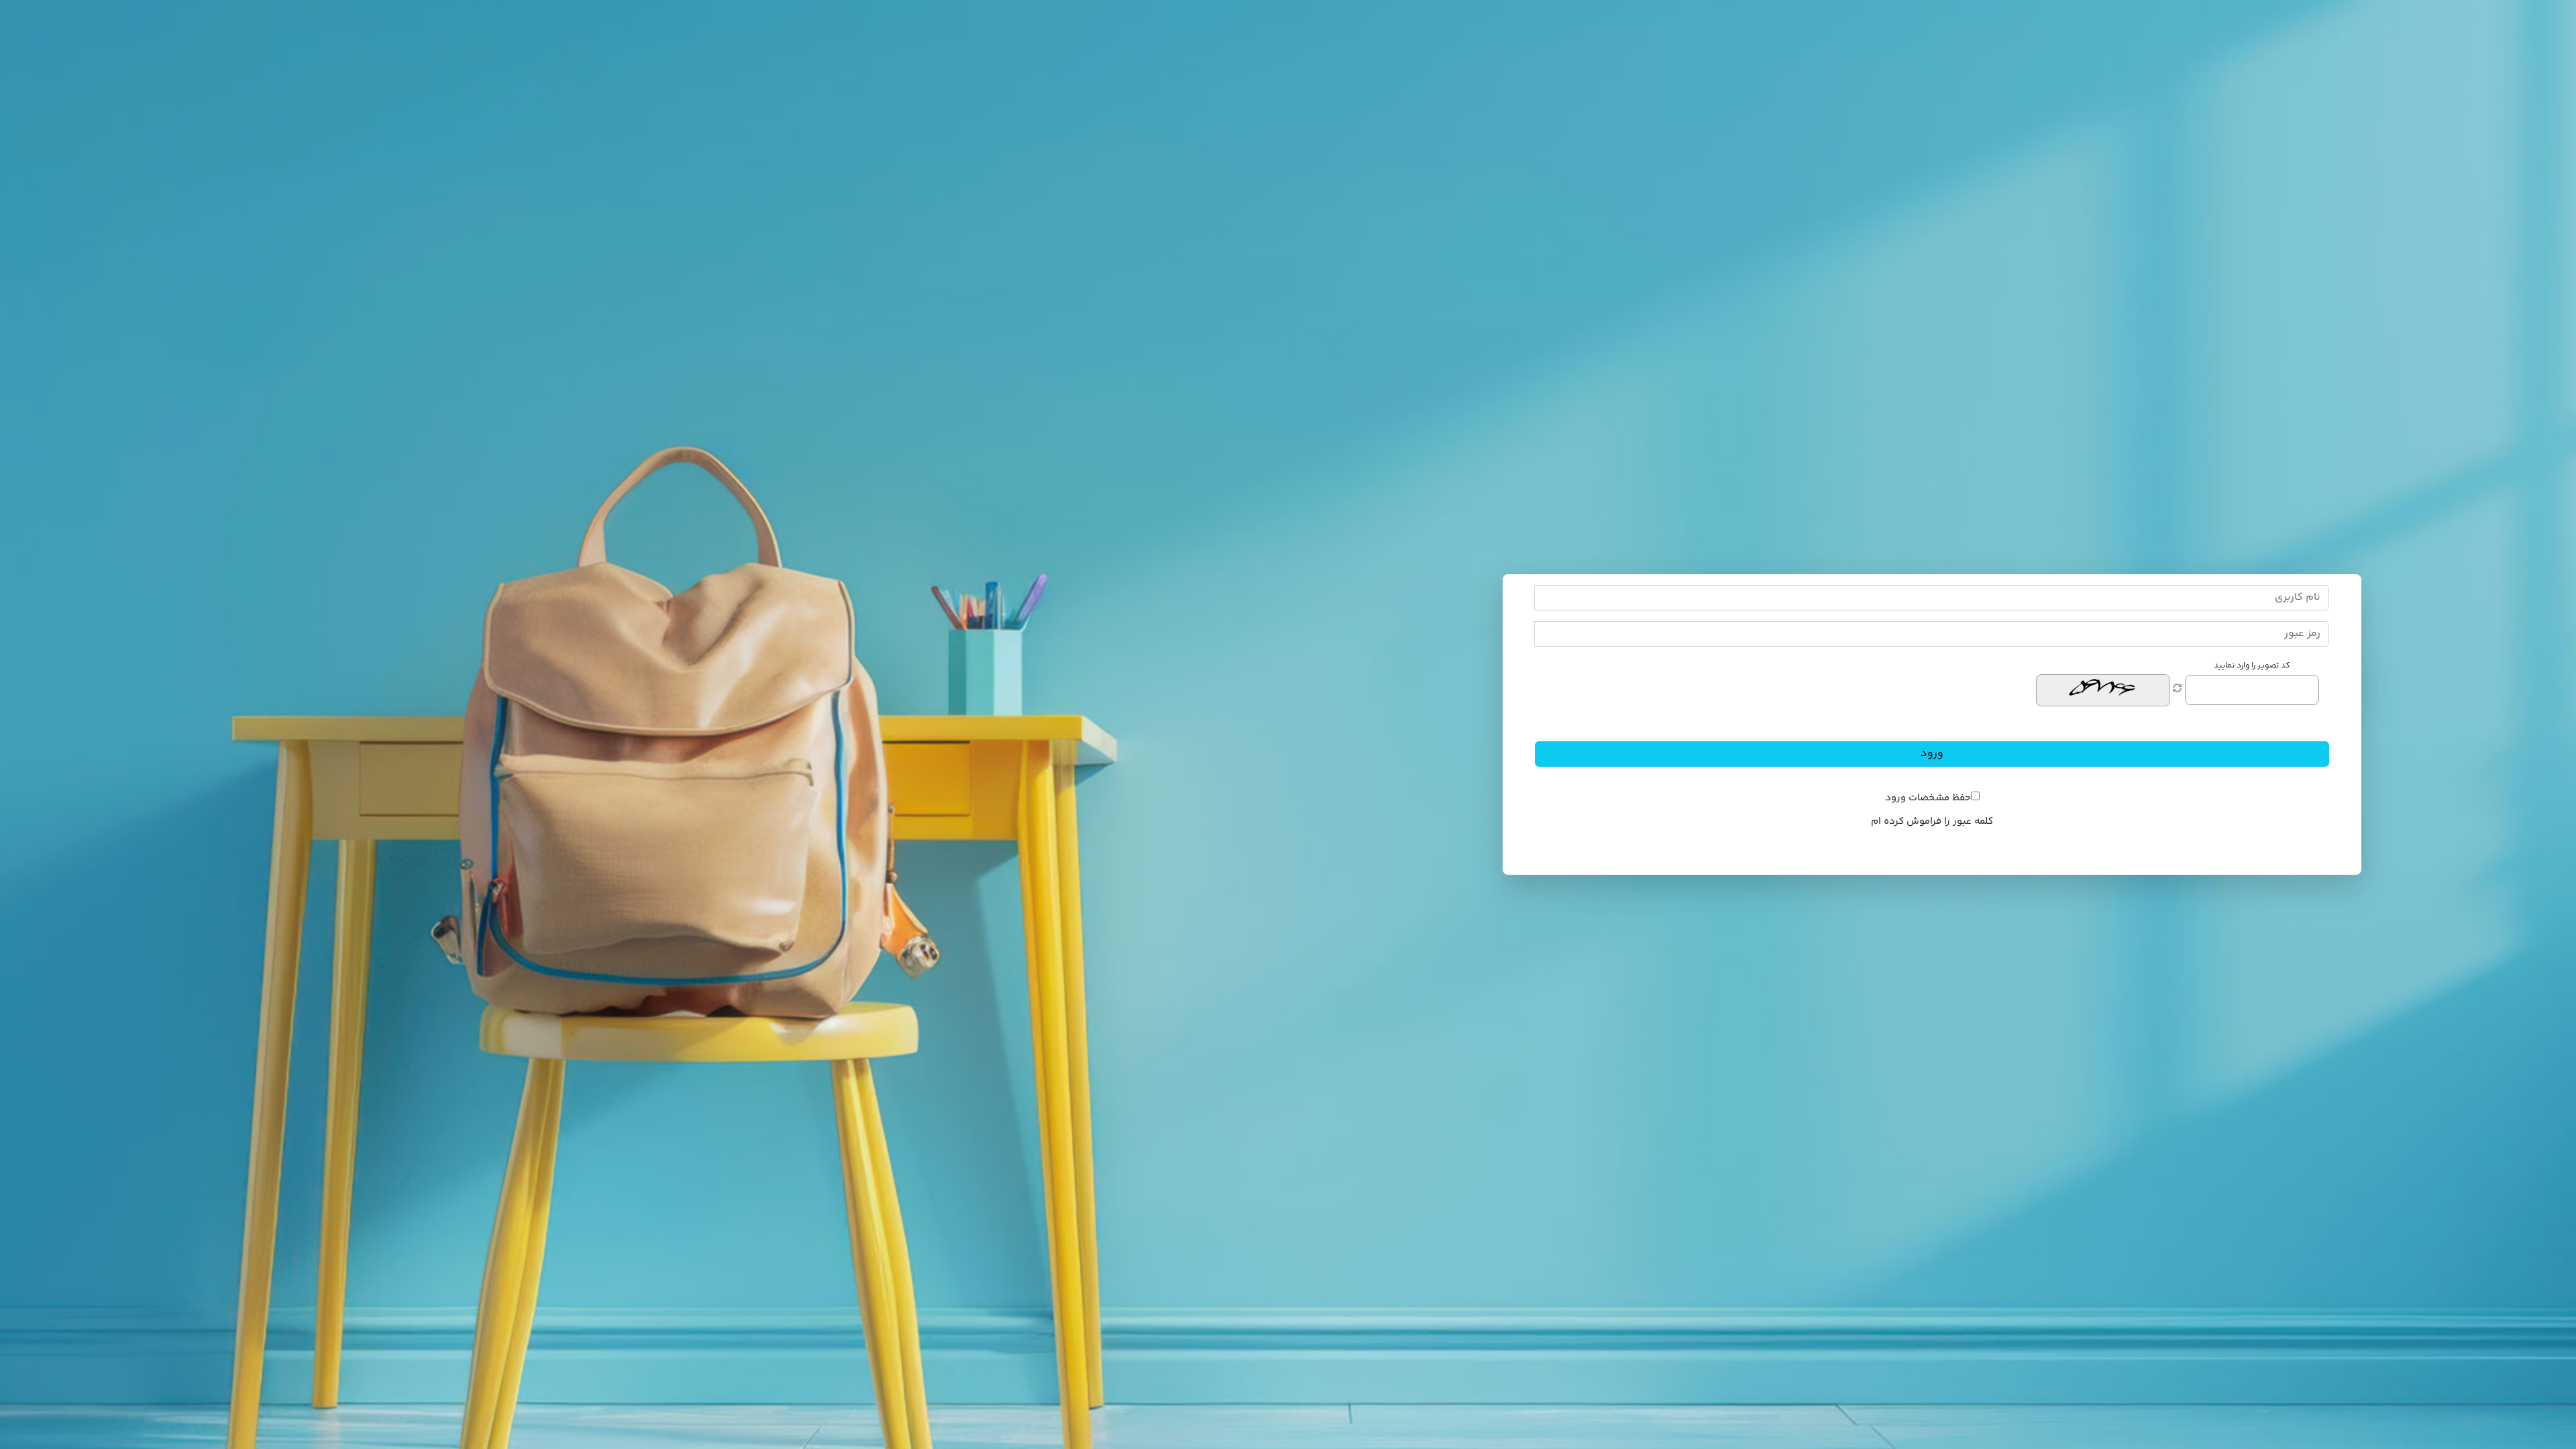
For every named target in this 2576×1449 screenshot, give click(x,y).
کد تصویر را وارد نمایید (2252, 666)
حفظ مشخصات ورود (1928, 798)
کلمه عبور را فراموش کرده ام (1932, 821)
